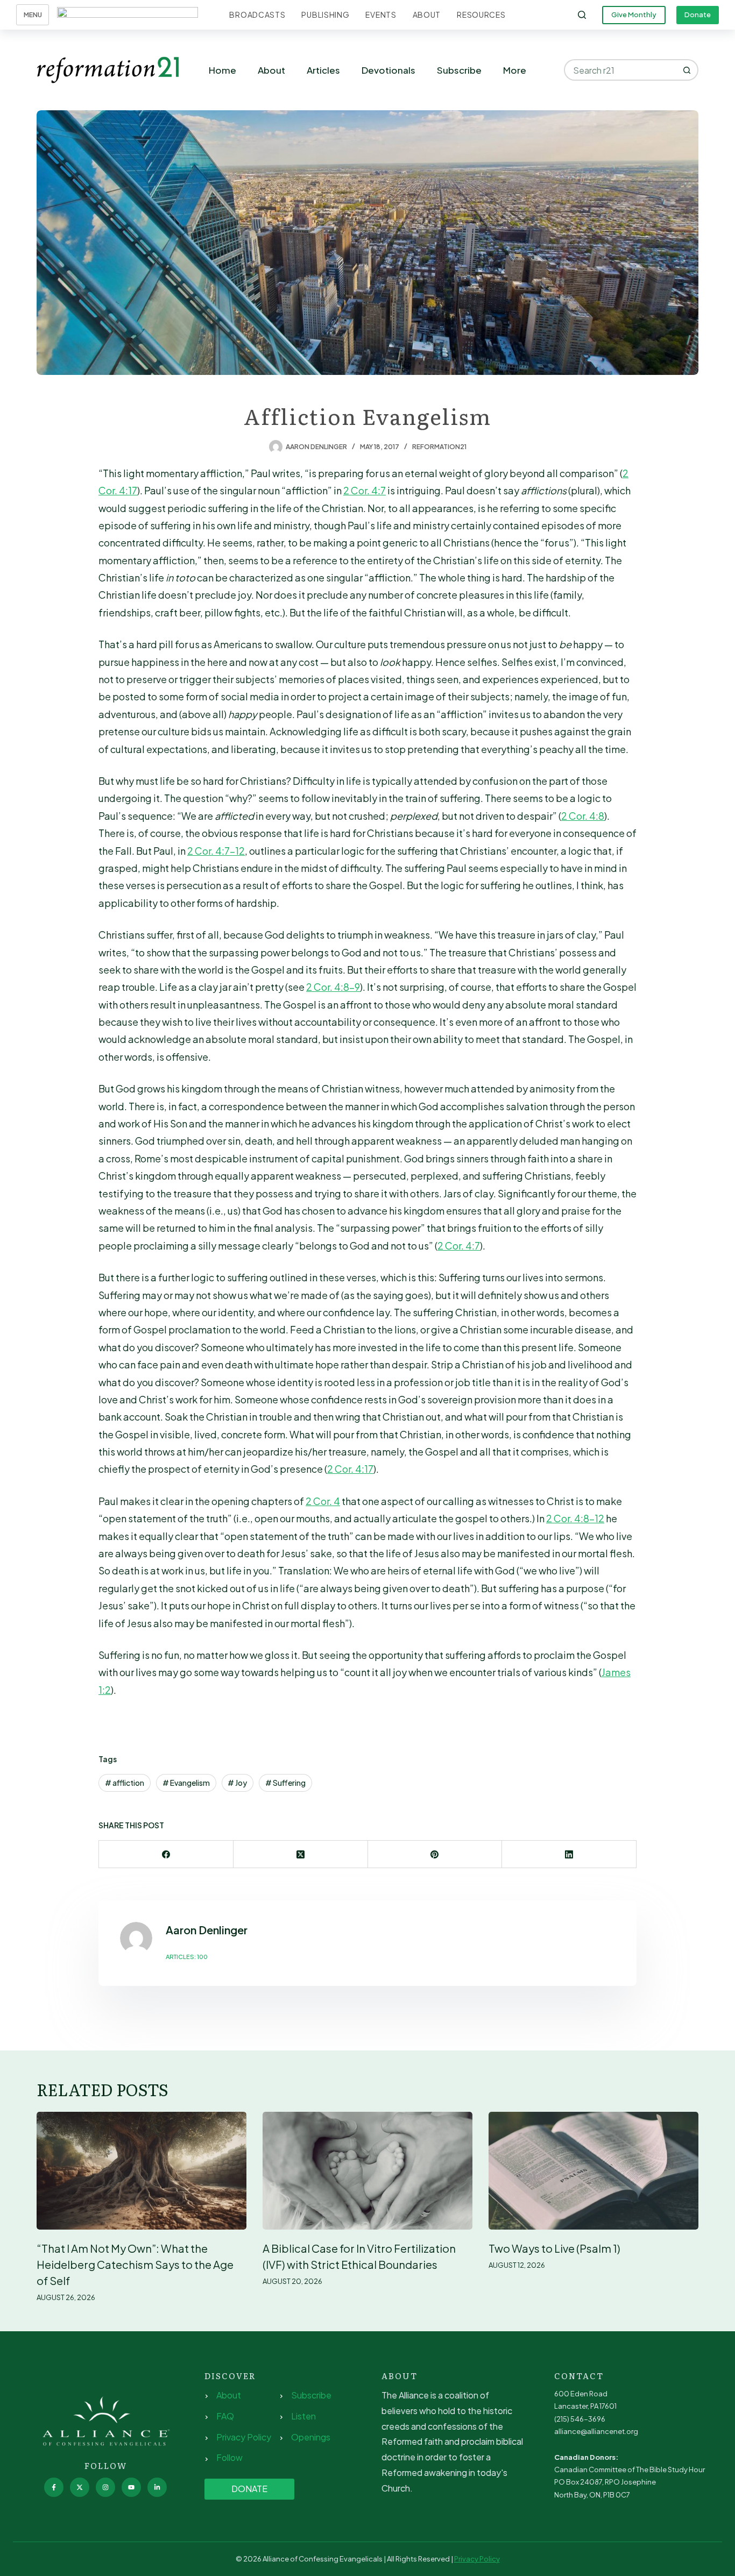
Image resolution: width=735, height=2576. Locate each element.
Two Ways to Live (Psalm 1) (554, 2248)
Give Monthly (634, 15)
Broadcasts (257, 15)
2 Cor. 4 (323, 1501)
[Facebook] (166, 1854)
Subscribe (459, 70)
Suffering (285, 1783)
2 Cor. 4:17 (350, 1469)
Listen (303, 2416)
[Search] (582, 15)
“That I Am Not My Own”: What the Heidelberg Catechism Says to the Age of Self (135, 2264)
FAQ (225, 2416)
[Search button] (688, 70)
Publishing (325, 15)
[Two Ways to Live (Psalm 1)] (593, 2171)
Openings (311, 2437)
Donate (698, 15)
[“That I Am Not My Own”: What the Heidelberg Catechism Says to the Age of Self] (142, 2171)
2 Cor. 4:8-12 (575, 1518)
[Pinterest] (435, 1854)
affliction (125, 1783)
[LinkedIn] (569, 1854)
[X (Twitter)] (301, 1854)
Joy (237, 1783)
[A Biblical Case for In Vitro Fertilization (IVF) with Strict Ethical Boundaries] (367, 2171)
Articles (323, 70)
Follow (229, 2457)
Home (222, 70)
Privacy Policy (244, 2437)
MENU (33, 15)
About (427, 15)
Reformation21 (439, 447)
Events (381, 15)
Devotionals (388, 70)
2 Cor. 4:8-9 (333, 987)
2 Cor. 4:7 (365, 490)
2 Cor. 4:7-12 (216, 851)
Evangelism (186, 1783)
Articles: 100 (187, 1957)
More (515, 70)
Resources (481, 15)
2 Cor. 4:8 (583, 816)
